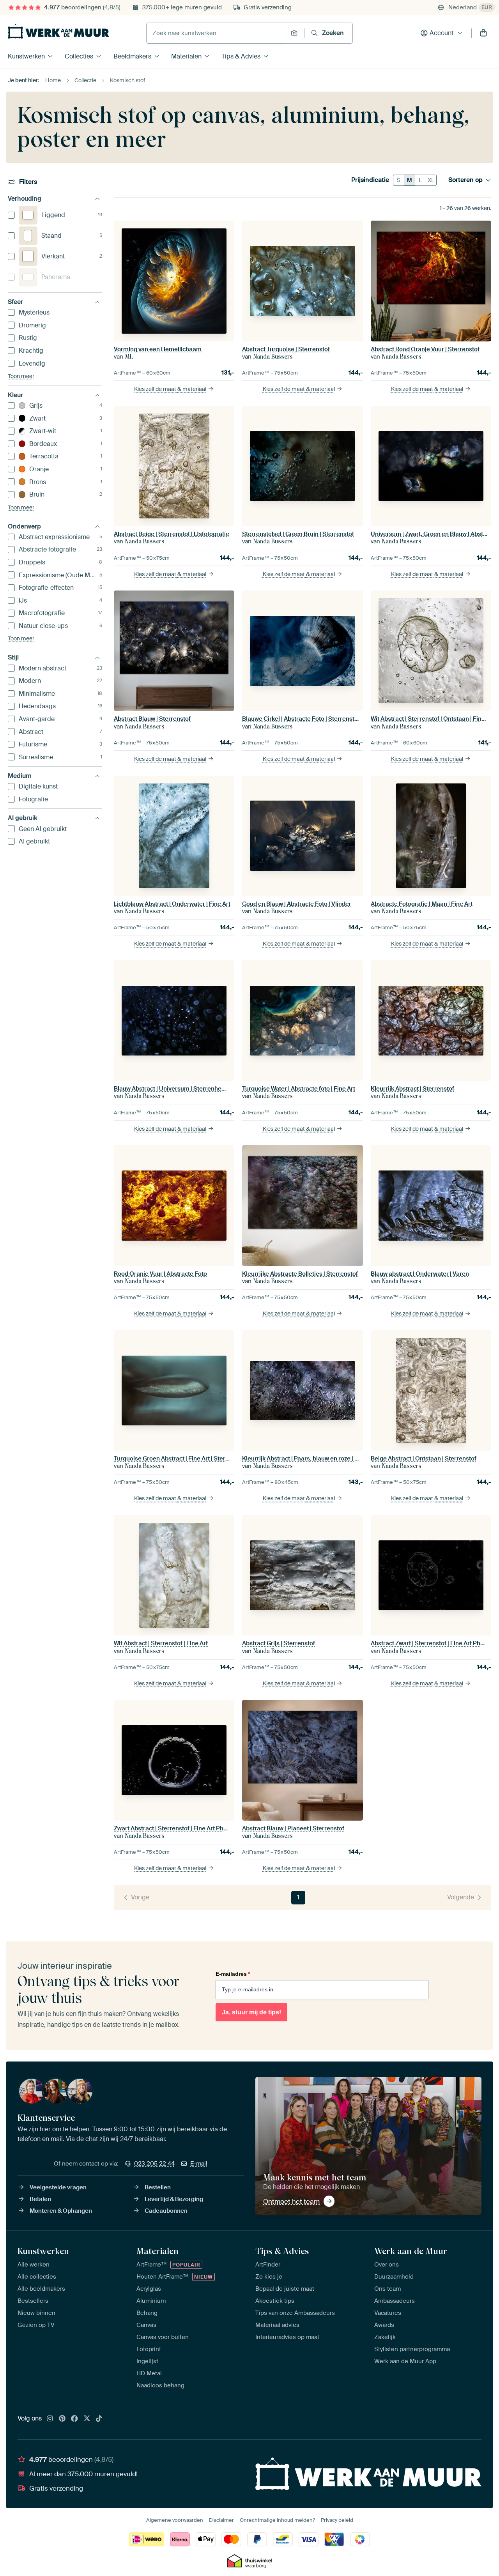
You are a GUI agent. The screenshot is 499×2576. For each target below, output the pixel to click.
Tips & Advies (241, 56)
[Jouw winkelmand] (483, 33)
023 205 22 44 (154, 2164)
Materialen (186, 56)
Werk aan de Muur (411, 2251)
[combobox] (217, 33)
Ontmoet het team (291, 2201)
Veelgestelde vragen (58, 2187)
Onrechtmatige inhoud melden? (277, 2520)
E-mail (199, 2164)
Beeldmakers (132, 56)
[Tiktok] (99, 2419)
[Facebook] (74, 2419)
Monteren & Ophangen (61, 2211)
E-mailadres (233, 1974)
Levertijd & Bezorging (174, 2199)
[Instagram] (50, 2419)
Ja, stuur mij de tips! (251, 2012)
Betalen (40, 2199)
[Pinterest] (62, 2419)
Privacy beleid (337, 2520)
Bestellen (158, 2187)
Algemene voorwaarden (175, 2520)
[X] (87, 2419)
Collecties (79, 56)
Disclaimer (221, 2520)
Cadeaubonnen (166, 2211)
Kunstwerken (26, 56)
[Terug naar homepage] (58, 31)
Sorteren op (465, 180)
